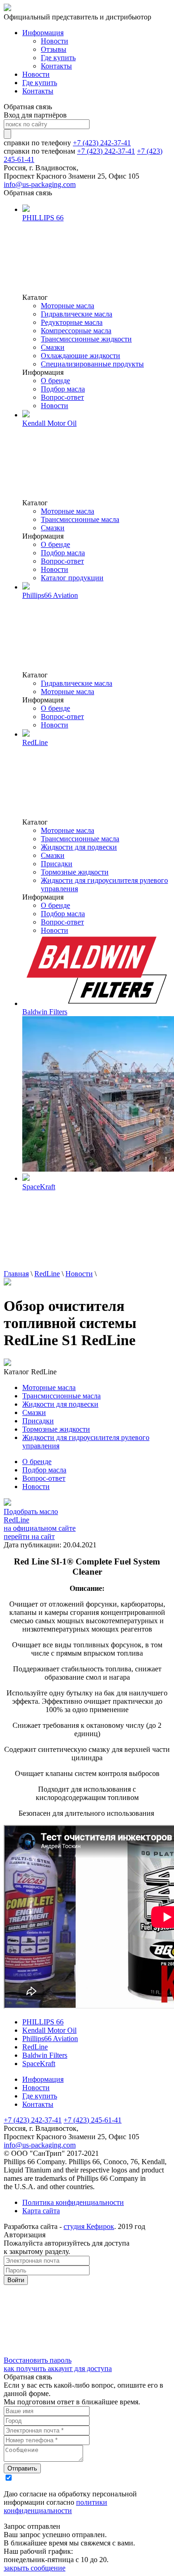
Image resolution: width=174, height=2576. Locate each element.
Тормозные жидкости (75, 872)
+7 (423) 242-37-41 (102, 143)
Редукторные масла (72, 322)
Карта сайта (41, 2211)
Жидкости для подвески (79, 847)
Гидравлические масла (77, 314)
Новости (55, 41)
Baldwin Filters (45, 2055)
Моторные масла (68, 306)
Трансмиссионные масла (80, 519)
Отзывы (54, 49)
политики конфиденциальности (55, 2506)
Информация (43, 33)
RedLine (47, 1274)
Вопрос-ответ (62, 397)
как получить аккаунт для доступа (58, 2368)
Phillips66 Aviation (50, 2039)
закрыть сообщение (35, 2568)
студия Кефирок (89, 2226)
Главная (16, 1274)
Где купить (58, 58)
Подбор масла (63, 389)
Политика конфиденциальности (73, 2202)
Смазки (53, 347)
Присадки (57, 864)
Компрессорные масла (76, 331)
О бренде (55, 381)
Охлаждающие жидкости (81, 356)
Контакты (56, 66)
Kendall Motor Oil (49, 2030)
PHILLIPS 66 (43, 2022)
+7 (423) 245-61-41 (93, 2120)
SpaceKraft (39, 2064)
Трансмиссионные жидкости (86, 339)
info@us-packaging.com (40, 184)
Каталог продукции (72, 578)
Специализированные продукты (92, 364)
